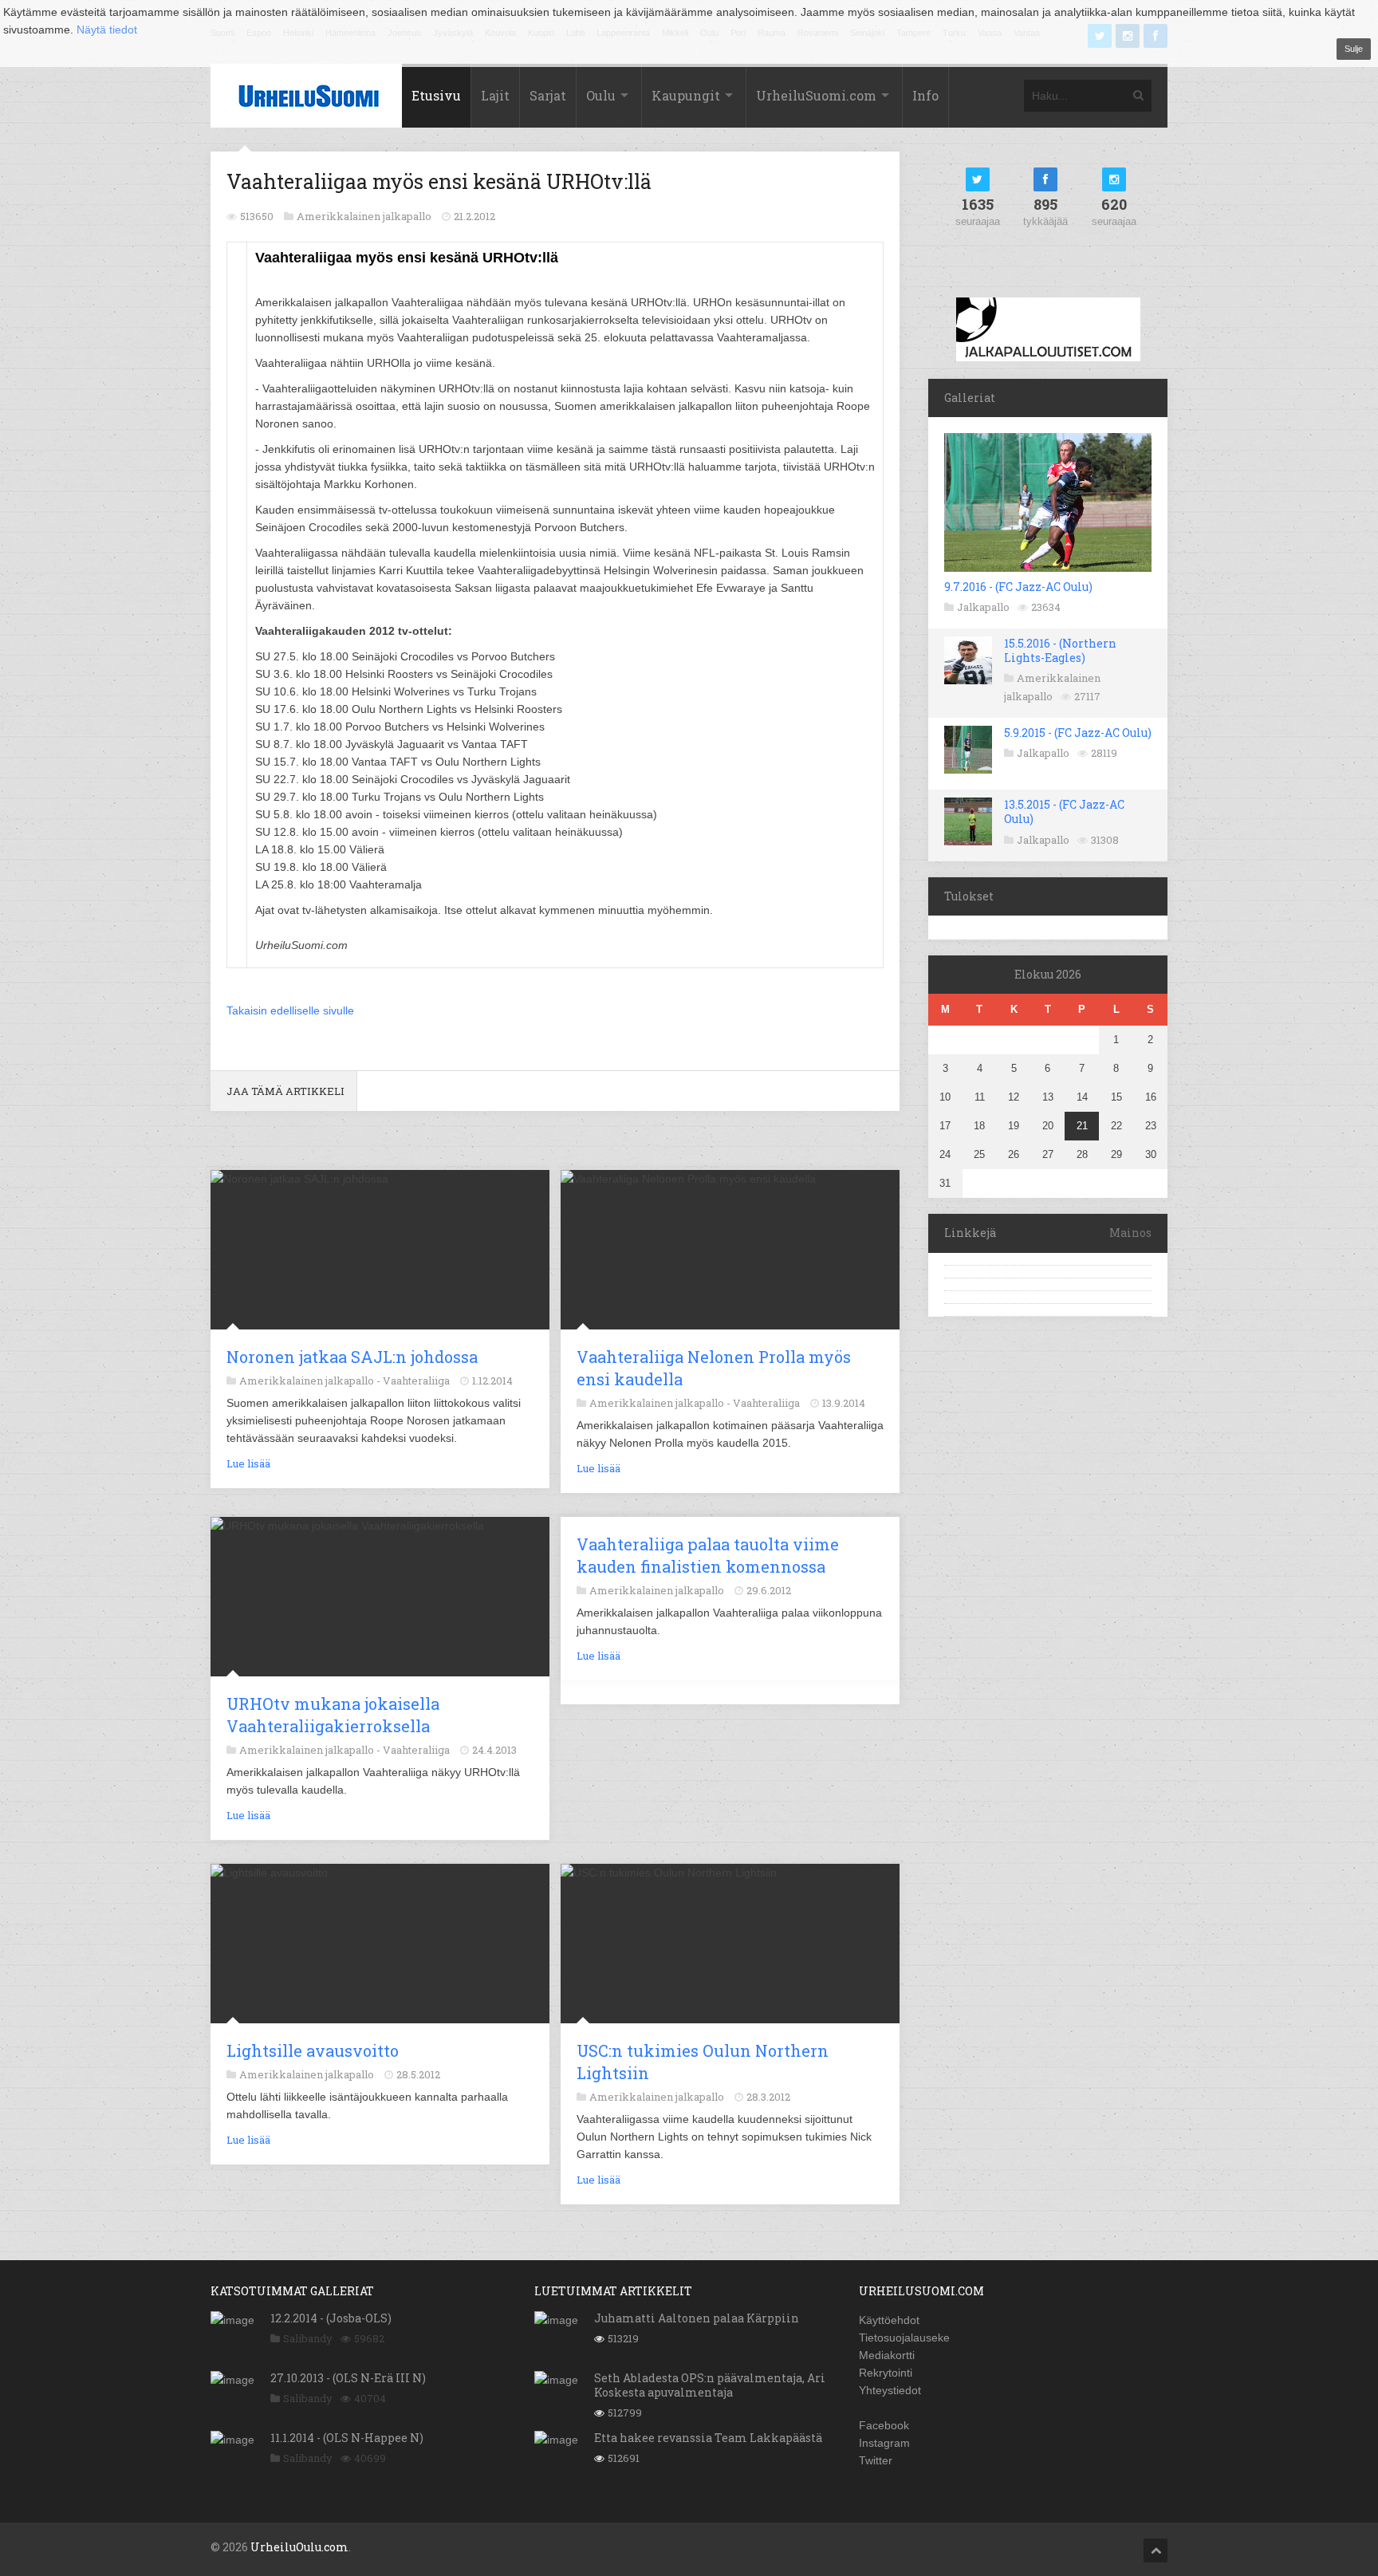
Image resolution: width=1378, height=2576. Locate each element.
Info (925, 95)
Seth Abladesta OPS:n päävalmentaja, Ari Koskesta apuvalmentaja (710, 2385)
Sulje (1354, 49)
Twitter (876, 2460)
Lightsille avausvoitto (313, 2050)
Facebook (884, 2425)
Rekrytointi (886, 2373)
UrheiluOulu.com (299, 2547)
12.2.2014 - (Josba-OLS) (331, 2318)
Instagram (884, 2443)
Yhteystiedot (890, 2390)
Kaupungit (686, 95)
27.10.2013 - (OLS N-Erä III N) (348, 2378)
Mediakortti (887, 2355)
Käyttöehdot (889, 2320)
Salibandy (308, 2338)
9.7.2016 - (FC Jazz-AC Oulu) (1018, 587)
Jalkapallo (983, 607)
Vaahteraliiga (416, 1381)
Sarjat (548, 95)
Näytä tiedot (107, 30)
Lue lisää (248, 1463)
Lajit (495, 95)
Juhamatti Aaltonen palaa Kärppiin (697, 2318)
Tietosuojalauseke (904, 2338)
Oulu (601, 95)
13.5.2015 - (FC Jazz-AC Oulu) (1064, 811)
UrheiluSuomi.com (816, 95)
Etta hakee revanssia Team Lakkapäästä (708, 2438)
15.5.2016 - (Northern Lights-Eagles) (1060, 650)
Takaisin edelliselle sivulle (290, 1010)
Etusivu (436, 95)
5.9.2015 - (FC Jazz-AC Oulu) (1078, 733)
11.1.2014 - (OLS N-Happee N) (347, 2438)
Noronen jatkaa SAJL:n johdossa (352, 1357)
